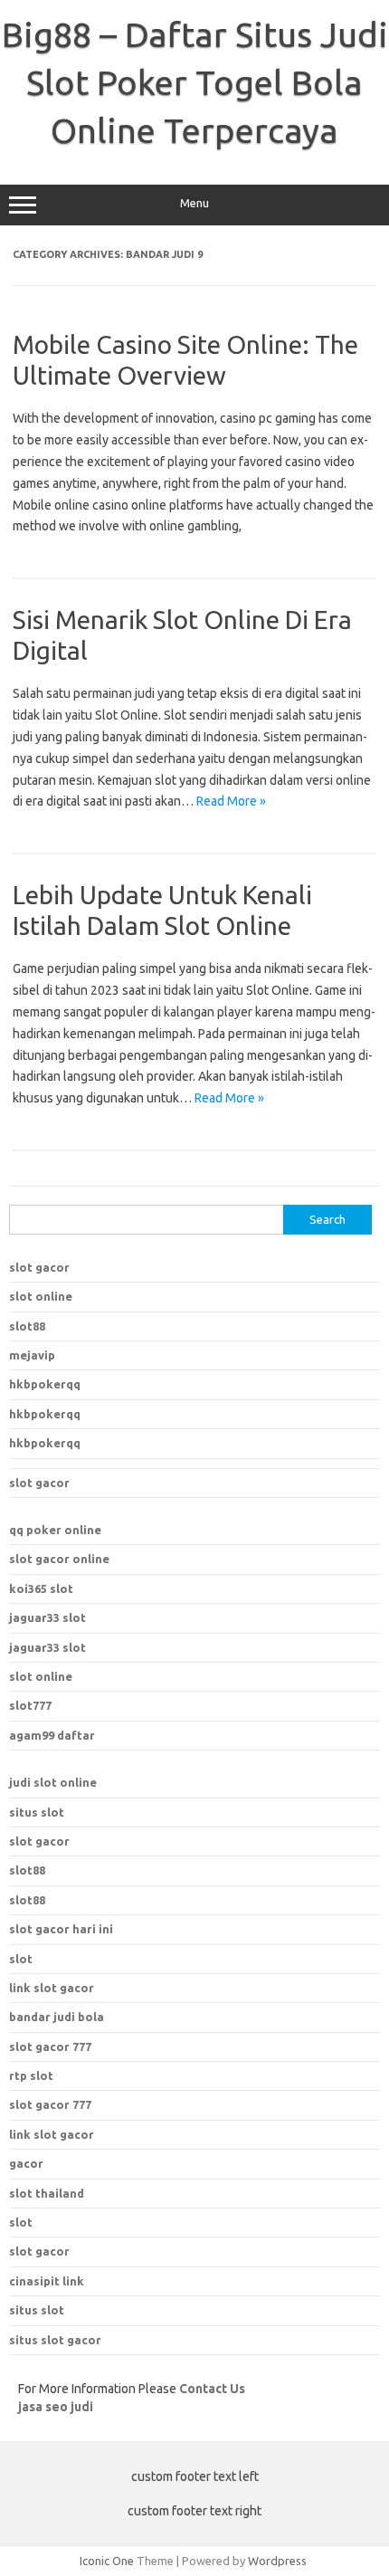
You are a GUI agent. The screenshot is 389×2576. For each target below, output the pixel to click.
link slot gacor (52, 2134)
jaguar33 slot (47, 1617)
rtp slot (31, 2075)
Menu (194, 203)
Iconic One (107, 2561)
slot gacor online (59, 1559)
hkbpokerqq (45, 1384)
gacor (26, 2163)
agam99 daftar (52, 1735)
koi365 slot (41, 1589)
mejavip (32, 1355)
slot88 (27, 1326)
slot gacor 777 (50, 2104)
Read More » (231, 801)
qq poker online (55, 1530)
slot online (41, 1296)
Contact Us (212, 2389)
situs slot (37, 1812)
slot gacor (39, 1267)
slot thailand (47, 2193)
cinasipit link (47, 2281)
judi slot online (53, 1782)
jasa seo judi (56, 2407)
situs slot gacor (55, 2340)
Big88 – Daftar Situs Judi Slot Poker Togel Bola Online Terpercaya (195, 82)
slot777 (30, 1705)
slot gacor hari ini (61, 1929)
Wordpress (277, 2561)
